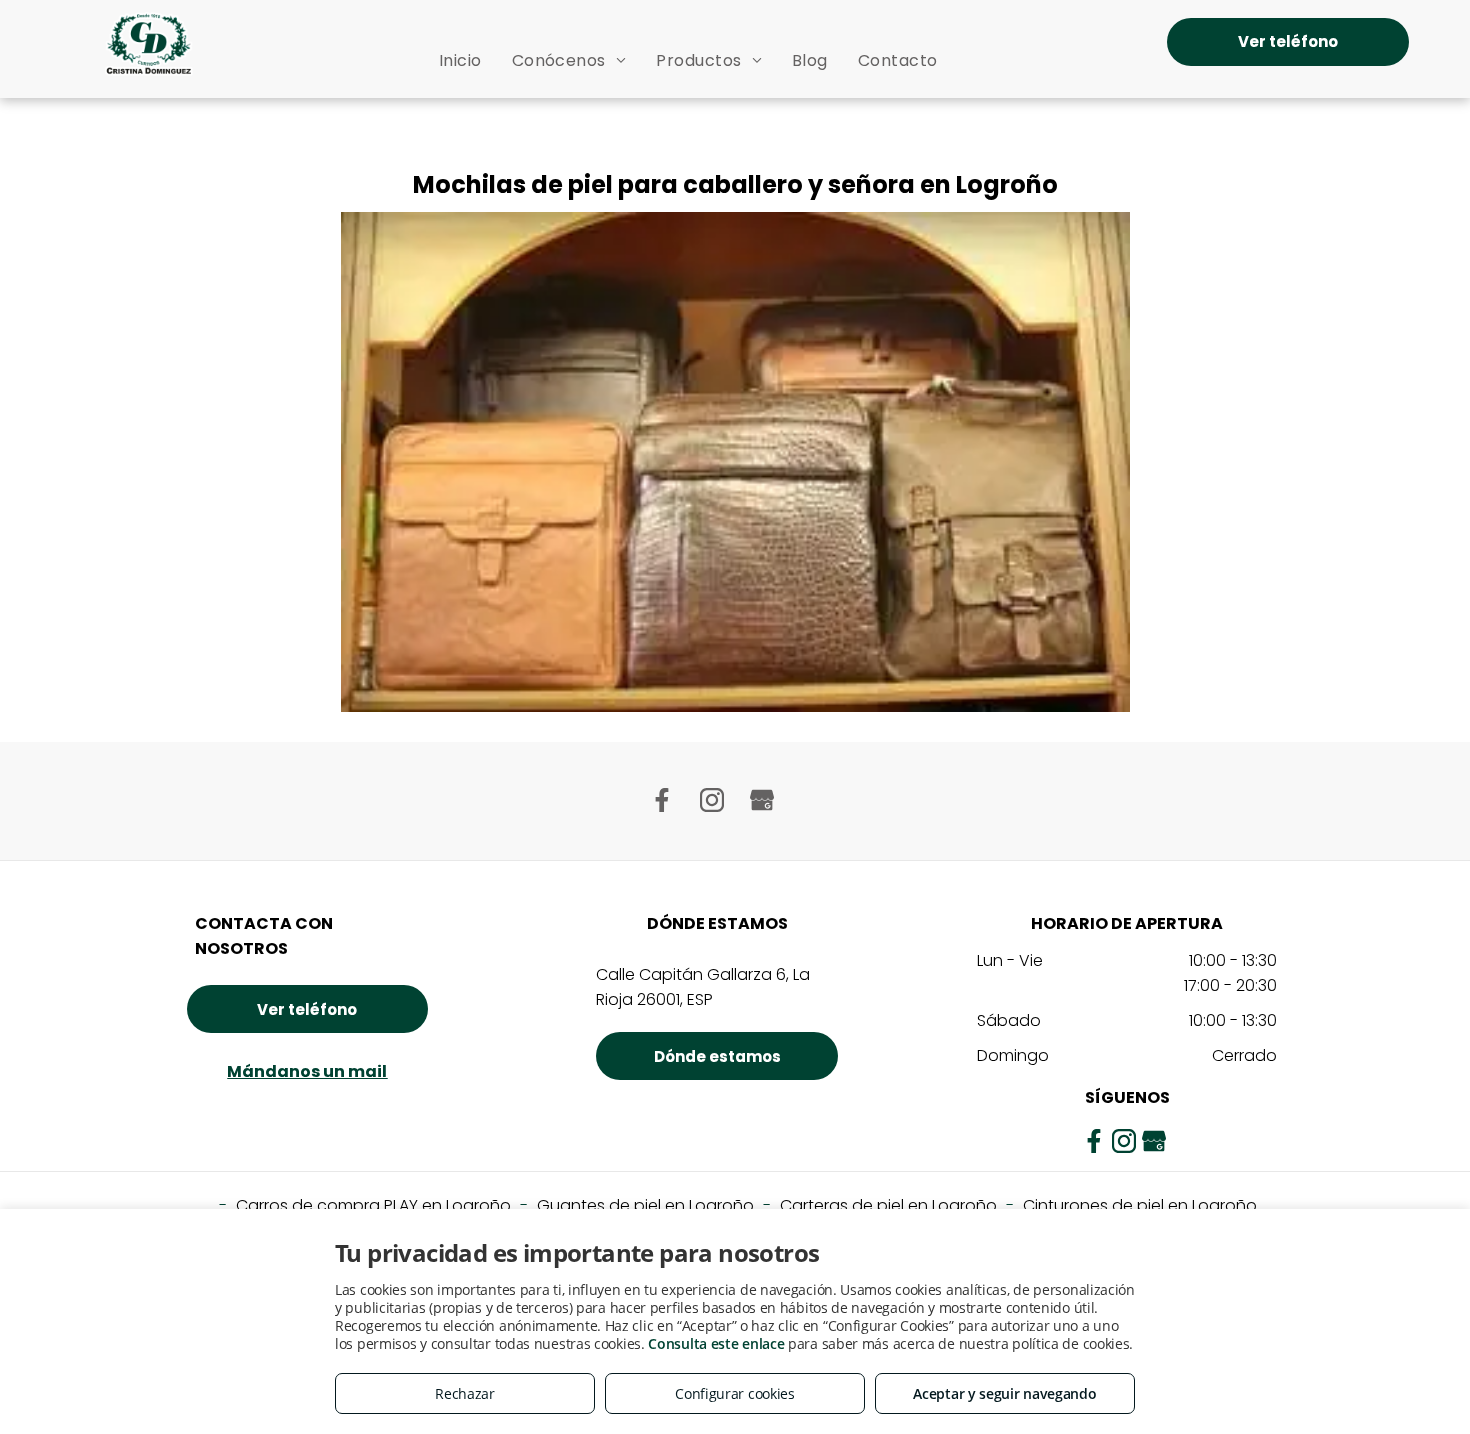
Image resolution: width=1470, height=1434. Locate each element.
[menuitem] (460, 60)
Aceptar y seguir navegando (1004, 1393)
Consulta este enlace (716, 1343)
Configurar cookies (735, 1393)
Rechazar (465, 1393)
